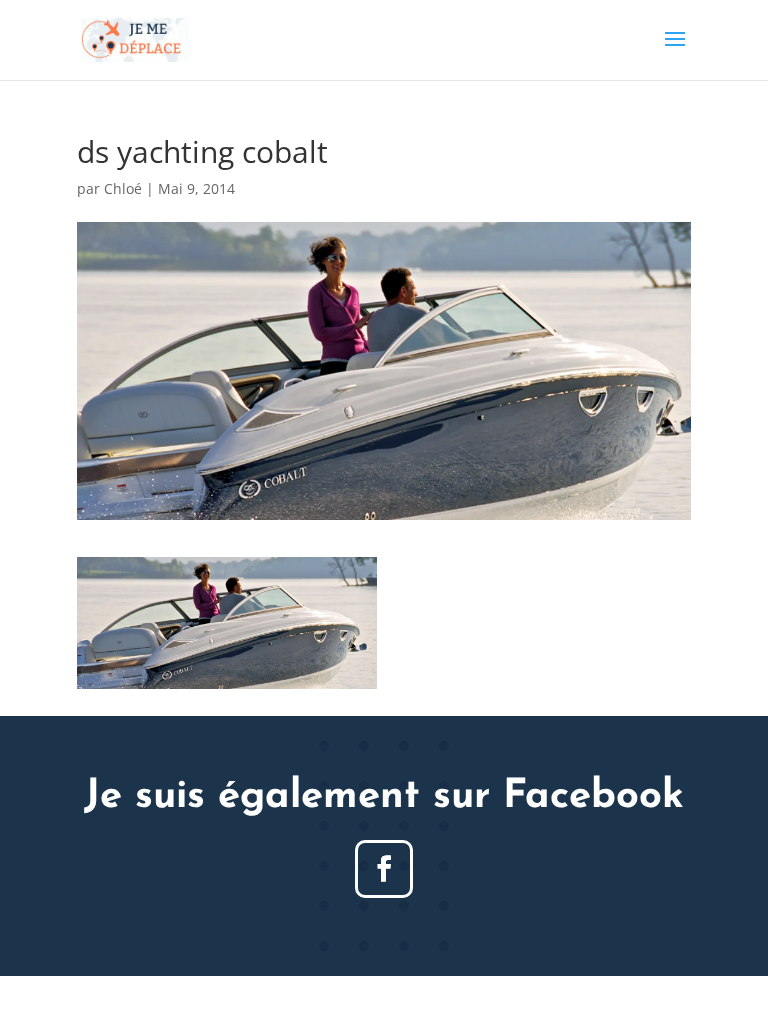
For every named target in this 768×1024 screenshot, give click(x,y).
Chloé (123, 188)
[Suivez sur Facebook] (384, 869)
